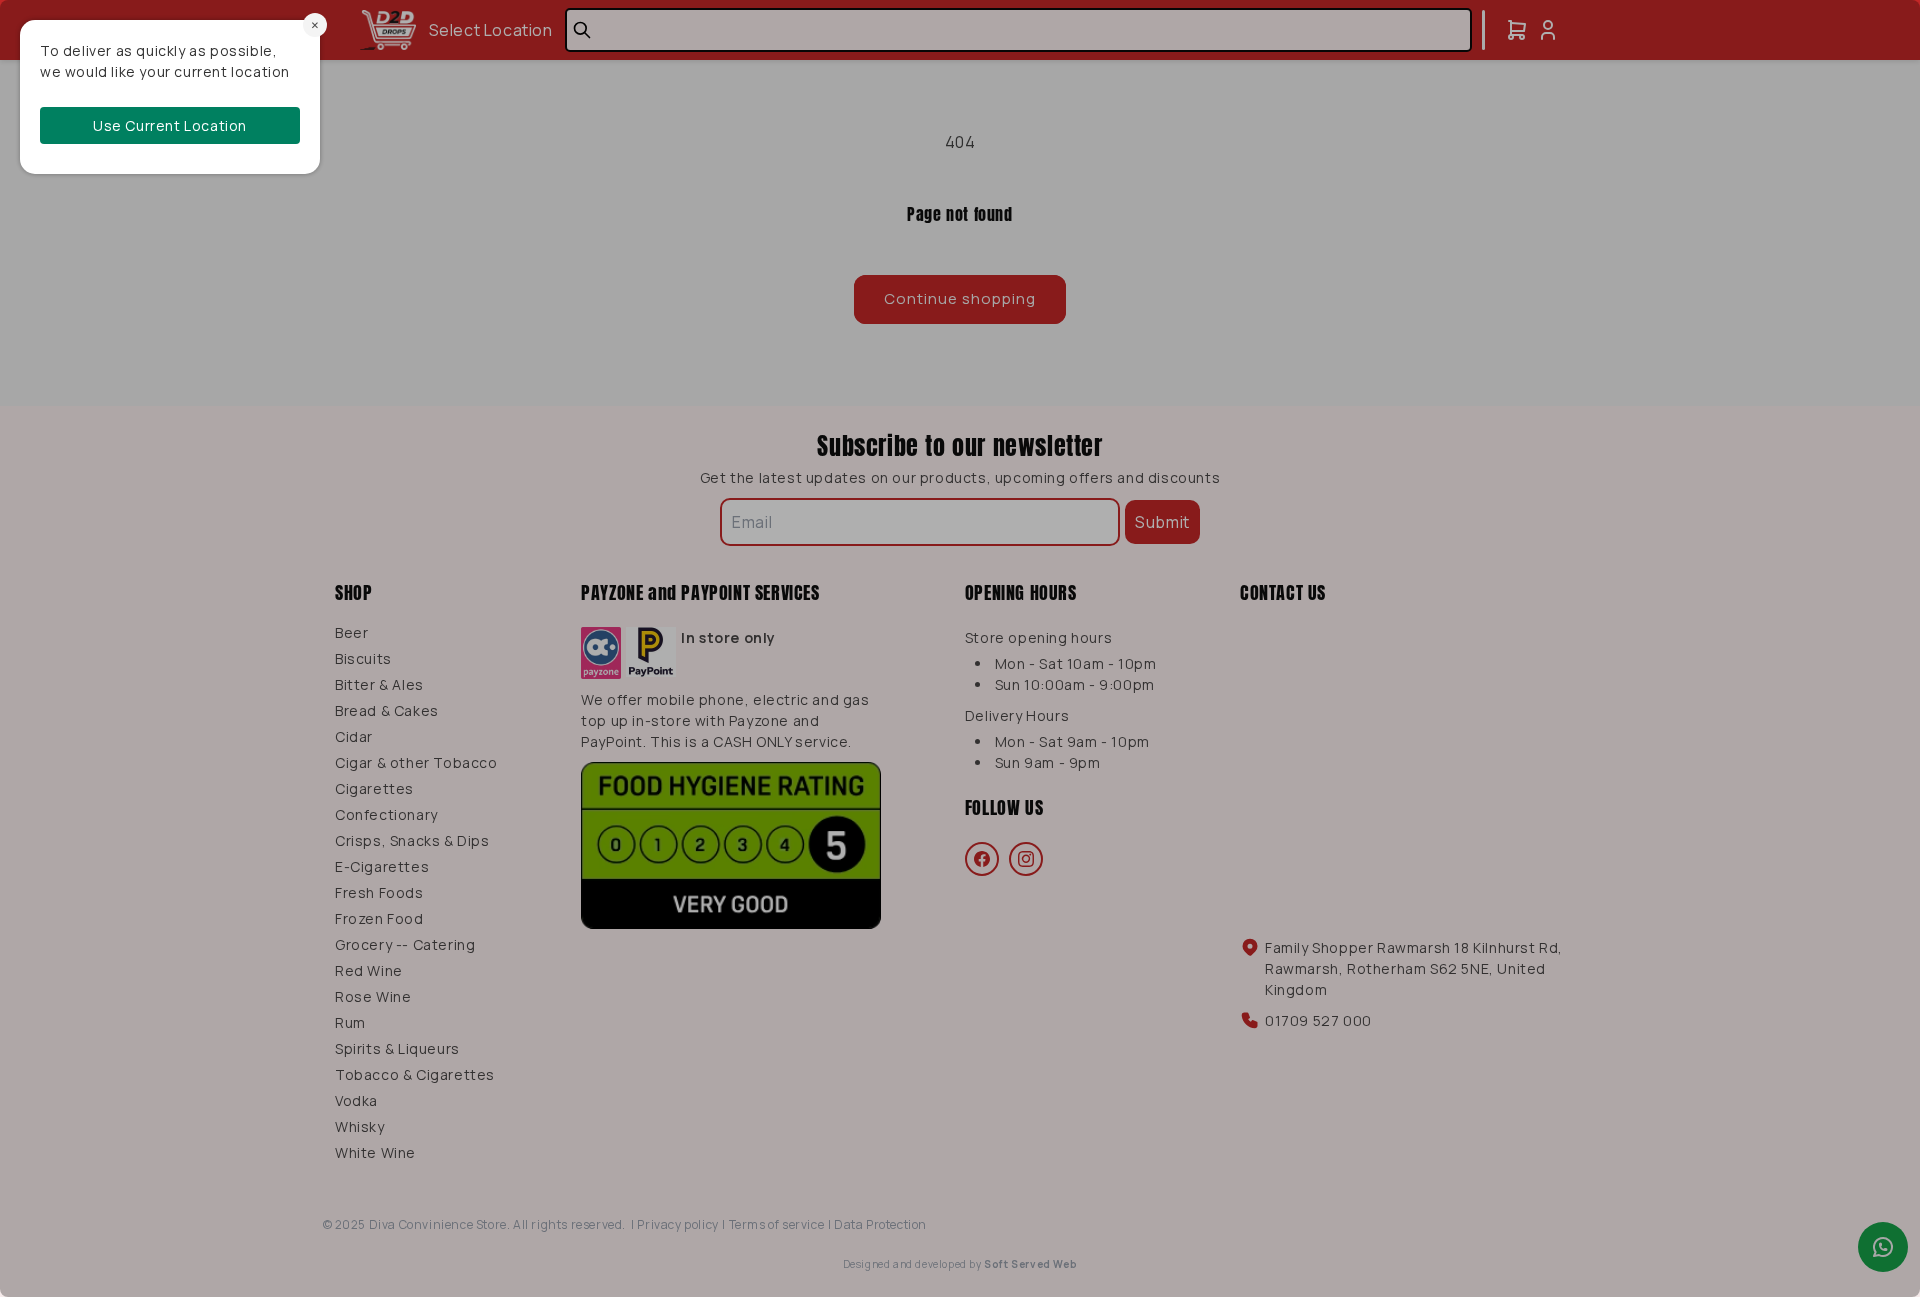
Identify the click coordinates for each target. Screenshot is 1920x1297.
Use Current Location (170, 125)
